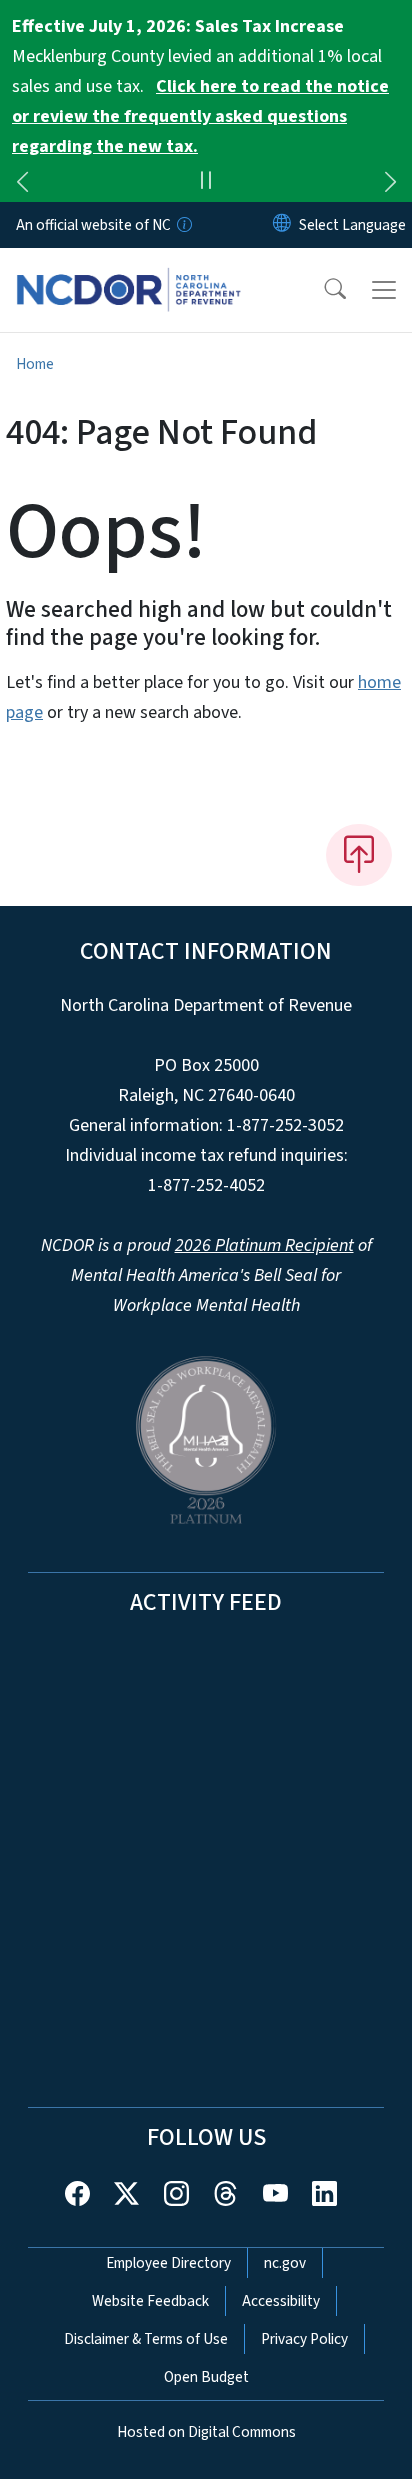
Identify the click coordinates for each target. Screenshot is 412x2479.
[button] (322, 290)
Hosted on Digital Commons (206, 2432)
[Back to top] (359, 855)
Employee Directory (168, 2263)
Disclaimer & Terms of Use (146, 2339)
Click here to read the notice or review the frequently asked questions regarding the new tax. (200, 116)
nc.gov (285, 2263)
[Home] (128, 271)
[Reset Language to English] (282, 225)
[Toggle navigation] (384, 290)
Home (35, 364)
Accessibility (281, 2301)
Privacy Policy (304, 2339)
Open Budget (206, 2377)
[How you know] (183, 225)
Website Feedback (150, 2301)
